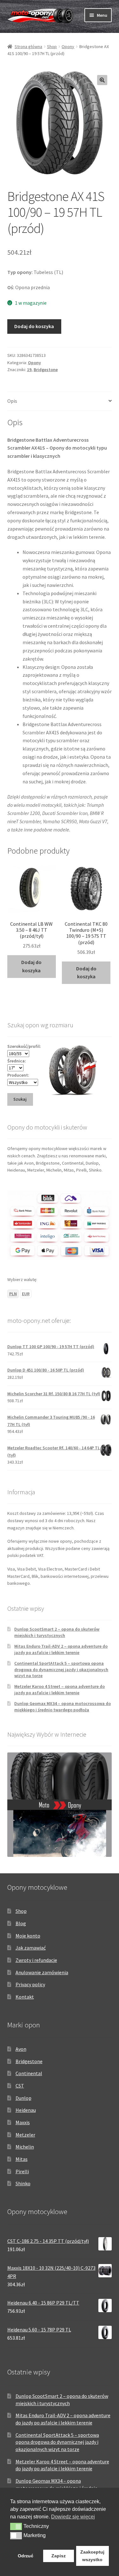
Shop (52, 47)
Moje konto (28, 1936)
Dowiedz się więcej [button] (73, 2517)
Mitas (22, 2159)
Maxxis (23, 2122)
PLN (13, 1294)
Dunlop (23, 2098)
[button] (102, 80)
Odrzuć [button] (26, 2556)
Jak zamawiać (31, 1948)
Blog (21, 1923)
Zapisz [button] (59, 2556)
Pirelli (22, 2171)
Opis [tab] (12, 401)
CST (20, 2086)
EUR (26, 1294)
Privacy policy (30, 1984)
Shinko (23, 2183)
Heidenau (26, 2110)
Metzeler (25, 2135)
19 (29, 370)
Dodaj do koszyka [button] (31, 966)
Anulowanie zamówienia (42, 1972)
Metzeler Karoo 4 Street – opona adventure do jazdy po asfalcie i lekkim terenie (60, 1689)
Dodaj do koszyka (34, 326)
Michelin (25, 2147)
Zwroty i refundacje (36, 1960)
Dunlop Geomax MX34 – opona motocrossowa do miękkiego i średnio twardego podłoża (63, 1707)
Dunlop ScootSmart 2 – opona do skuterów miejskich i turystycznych (57, 1632)
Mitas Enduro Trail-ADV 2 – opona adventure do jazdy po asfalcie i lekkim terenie (61, 1649)
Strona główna (28, 47)
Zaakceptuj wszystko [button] (92, 2556)
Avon (21, 2049)
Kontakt (25, 1997)
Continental (29, 2073)
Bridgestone (46, 370)
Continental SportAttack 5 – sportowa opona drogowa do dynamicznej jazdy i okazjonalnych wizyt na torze (61, 1670)
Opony (68, 47)
